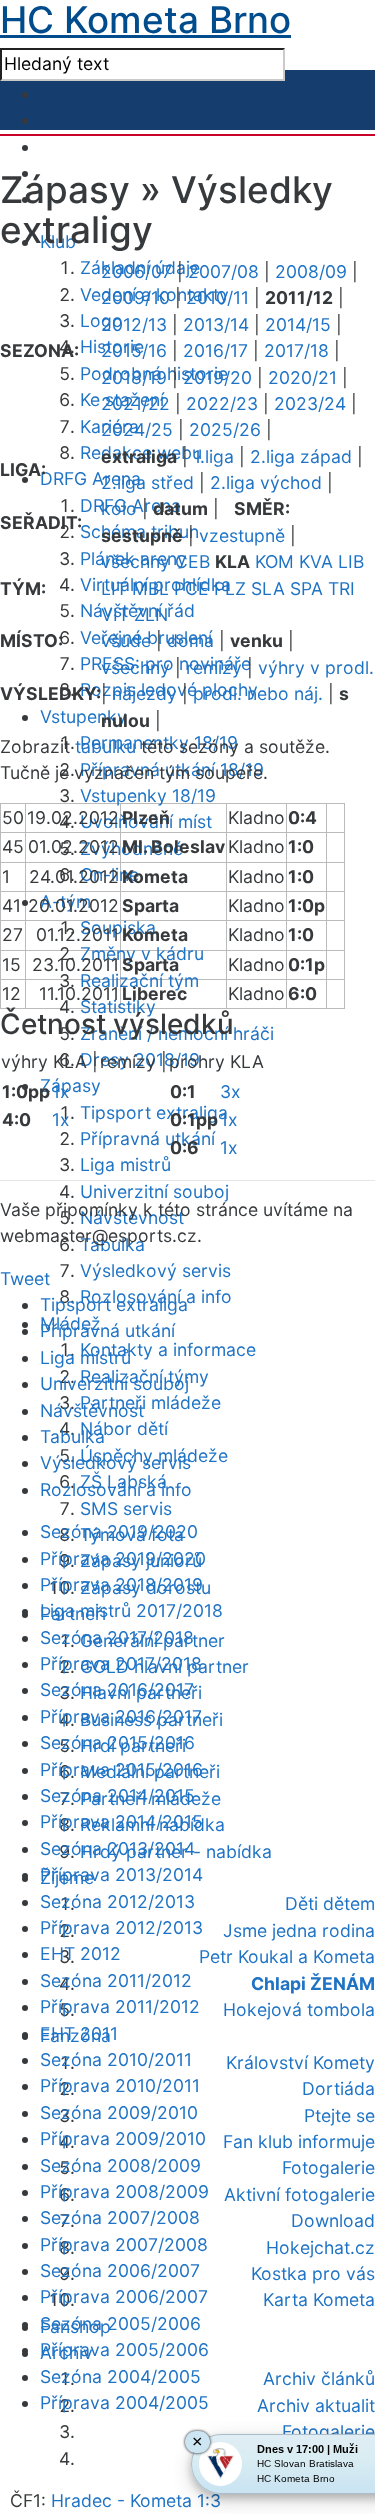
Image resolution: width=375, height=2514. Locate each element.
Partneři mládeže (150, 1402)
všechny (135, 561)
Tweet (25, 1278)
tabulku (105, 746)
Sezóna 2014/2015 (117, 1795)
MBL (150, 588)
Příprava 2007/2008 (124, 2244)
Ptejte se (339, 2115)
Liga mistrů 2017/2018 (131, 1610)
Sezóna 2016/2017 (117, 1689)
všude (126, 640)
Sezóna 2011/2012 (116, 1980)
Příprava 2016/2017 (121, 1716)
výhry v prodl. (316, 667)
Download (333, 2220)
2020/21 (302, 377)
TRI (341, 588)
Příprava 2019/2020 (123, 1558)
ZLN (151, 614)
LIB (351, 561)
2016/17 (215, 350)
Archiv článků (319, 2378)
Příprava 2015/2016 (121, 1769)
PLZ (230, 588)
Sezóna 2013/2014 (117, 1848)
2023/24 (310, 403)
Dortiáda (338, 2088)
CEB (192, 561)
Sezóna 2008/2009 (120, 2165)
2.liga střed (147, 482)
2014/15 (298, 324)
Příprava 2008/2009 (124, 2191)
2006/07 (136, 271)
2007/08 (223, 271)
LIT (114, 588)
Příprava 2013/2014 (121, 1874)
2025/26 (225, 429)
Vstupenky (83, 716)
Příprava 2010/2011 (120, 2085)
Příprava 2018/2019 (121, 1584)
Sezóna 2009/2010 (119, 2112)
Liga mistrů (125, 1164)
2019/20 (217, 377)
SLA (268, 588)
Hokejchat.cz (320, 2247)
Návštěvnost (92, 1410)
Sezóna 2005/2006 (120, 2323)
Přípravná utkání (147, 1138)
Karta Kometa (319, 2299)
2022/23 (222, 403)
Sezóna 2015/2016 (117, 1742)
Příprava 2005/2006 (124, 2349)
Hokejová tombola (299, 2009)
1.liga (213, 456)
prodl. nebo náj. (258, 693)
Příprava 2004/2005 (124, 2402)
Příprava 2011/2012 (120, 2006)
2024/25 (137, 429)
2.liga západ (301, 456)
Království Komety (300, 2062)
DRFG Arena (90, 478)
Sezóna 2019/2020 (119, 1531)
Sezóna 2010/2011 (116, 2059)
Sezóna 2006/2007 (120, 2270)
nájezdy (144, 693)
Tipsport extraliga (154, 1112)
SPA (306, 588)
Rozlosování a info (116, 1489)
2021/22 (135, 403)
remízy (214, 667)
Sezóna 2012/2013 (117, 1901)
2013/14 (216, 324)
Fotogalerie (328, 2167)
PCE (191, 588)
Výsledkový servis (155, 1270)
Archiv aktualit (316, 2405)
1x (61, 1091)
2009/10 (135, 297)
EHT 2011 (79, 2033)
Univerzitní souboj (154, 1191)
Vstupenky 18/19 (148, 795)
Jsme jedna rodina (299, 1930)
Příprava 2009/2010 (123, 2138)
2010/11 (217, 297)
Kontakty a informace (168, 1349)
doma (190, 640)
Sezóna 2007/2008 (120, 2217)
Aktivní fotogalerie (299, 2194)
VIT (115, 614)
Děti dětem (330, 1903)
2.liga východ (266, 482)
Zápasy (70, 1085)
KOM (274, 561)
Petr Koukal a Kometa (287, 1956)
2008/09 (311, 271)
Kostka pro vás (313, 2273)
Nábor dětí (124, 1428)
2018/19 (134, 377)
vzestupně (242, 535)
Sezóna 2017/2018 (117, 1637)
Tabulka (72, 1436)
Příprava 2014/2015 (121, 1821)
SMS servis (126, 1508)
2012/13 (134, 324)
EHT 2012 (80, 1953)
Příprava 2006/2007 (124, 2296)
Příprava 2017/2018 (121, 1663)
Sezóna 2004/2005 (120, 2376)
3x (230, 1091)
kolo (119, 508)
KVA (316, 561)
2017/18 (296, 350)
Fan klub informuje (299, 2141)
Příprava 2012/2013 (121, 1927)
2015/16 (134, 350)
